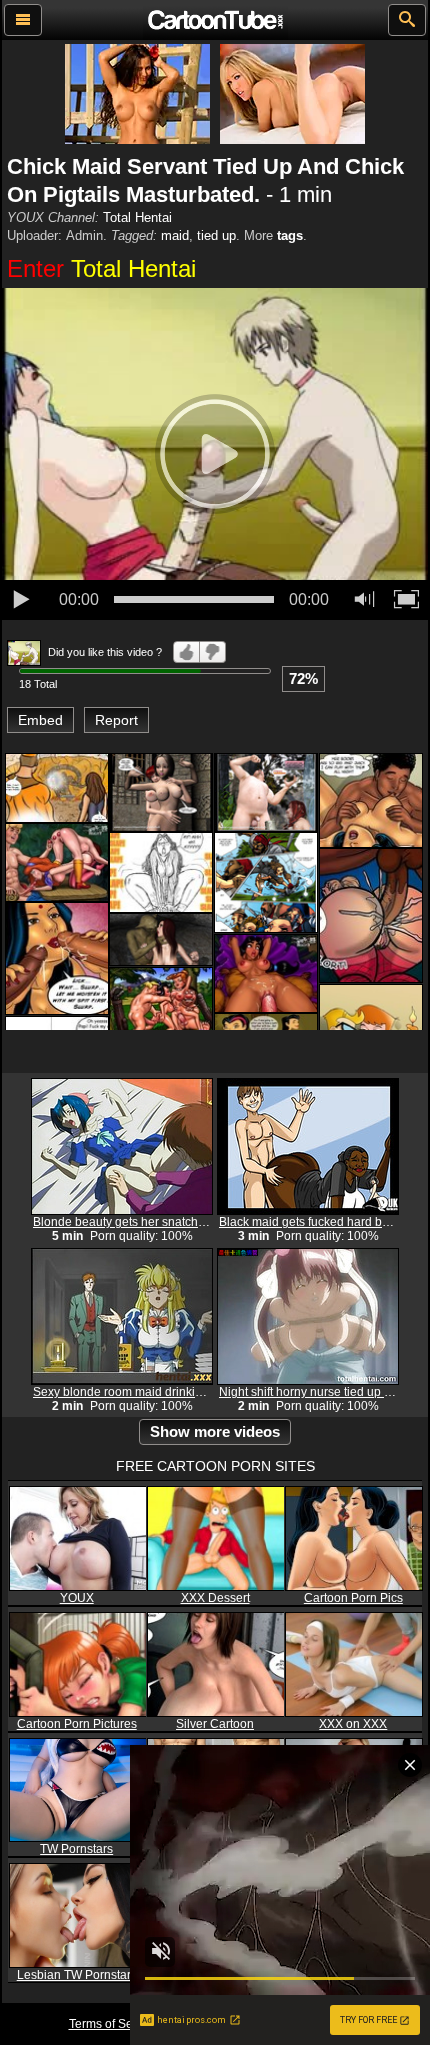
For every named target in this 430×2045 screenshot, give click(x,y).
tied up (216, 235)
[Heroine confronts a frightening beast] (57, 787)
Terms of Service (114, 2024)
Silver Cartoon (215, 1724)
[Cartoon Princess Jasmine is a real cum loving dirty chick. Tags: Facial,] (266, 973)
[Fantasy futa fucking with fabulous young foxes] (161, 792)
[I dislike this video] (213, 652)
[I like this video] (186, 652)
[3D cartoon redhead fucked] (161, 939)
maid (175, 235)
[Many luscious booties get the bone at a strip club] (371, 915)
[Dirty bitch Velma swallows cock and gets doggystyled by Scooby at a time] (57, 862)
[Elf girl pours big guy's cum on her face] (266, 792)
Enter (101, 268)
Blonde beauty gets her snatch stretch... (139, 1222)
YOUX (77, 1598)
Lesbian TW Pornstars (77, 1975)
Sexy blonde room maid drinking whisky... (145, 1392)
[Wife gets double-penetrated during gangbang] (57, 958)
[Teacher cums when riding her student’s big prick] (161, 872)
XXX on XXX (353, 1724)
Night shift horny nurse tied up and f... (319, 1392)
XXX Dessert (215, 1598)
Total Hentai (137, 217)
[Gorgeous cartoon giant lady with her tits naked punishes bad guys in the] (266, 882)
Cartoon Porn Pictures (77, 1724)
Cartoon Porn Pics (353, 1598)
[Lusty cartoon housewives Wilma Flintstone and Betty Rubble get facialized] (161, 1006)
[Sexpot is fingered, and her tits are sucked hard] (371, 800)
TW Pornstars (76, 1849)
